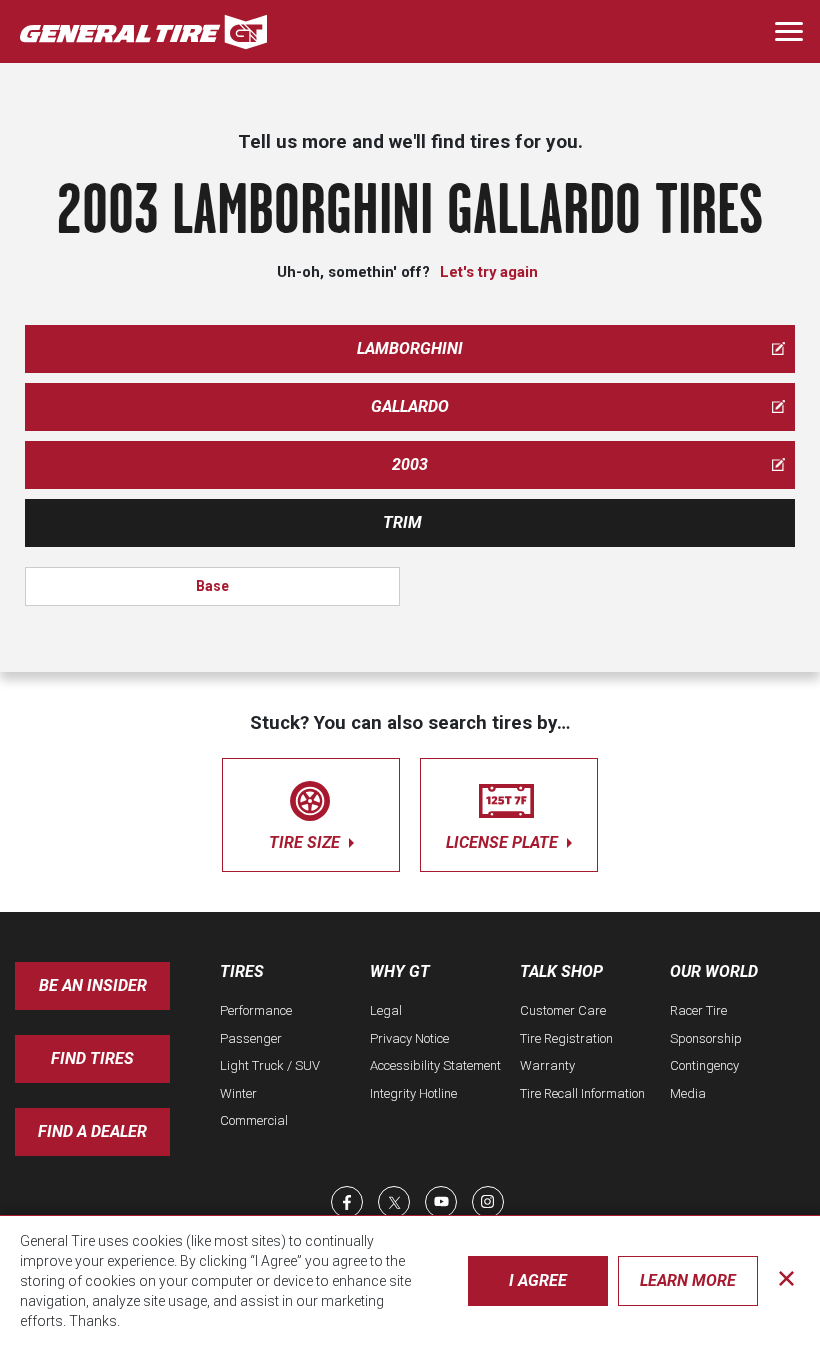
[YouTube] (441, 1202)
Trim (402, 522)
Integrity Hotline (413, 1093)
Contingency (704, 1065)
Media (688, 1093)
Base (212, 586)
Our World (714, 971)
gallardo (410, 406)
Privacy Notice (409, 1038)
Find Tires (92, 1058)
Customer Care (563, 1010)
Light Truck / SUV (270, 1065)
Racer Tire (698, 1010)
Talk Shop (561, 971)
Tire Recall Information (582, 1093)
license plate (504, 842)
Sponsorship (706, 1038)
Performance (256, 1010)
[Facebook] (347, 1202)
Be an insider (93, 985)
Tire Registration (566, 1038)
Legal (386, 1010)
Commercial (254, 1120)
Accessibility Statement (435, 1065)
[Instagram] (488, 1202)
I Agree (538, 1280)
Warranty (547, 1065)
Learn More (688, 1280)
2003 (410, 464)
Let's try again (489, 272)
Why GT (400, 971)
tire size (306, 842)
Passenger (251, 1038)
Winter (238, 1093)
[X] (394, 1202)
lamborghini (410, 348)
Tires (242, 971)
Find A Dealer (92, 1131)
